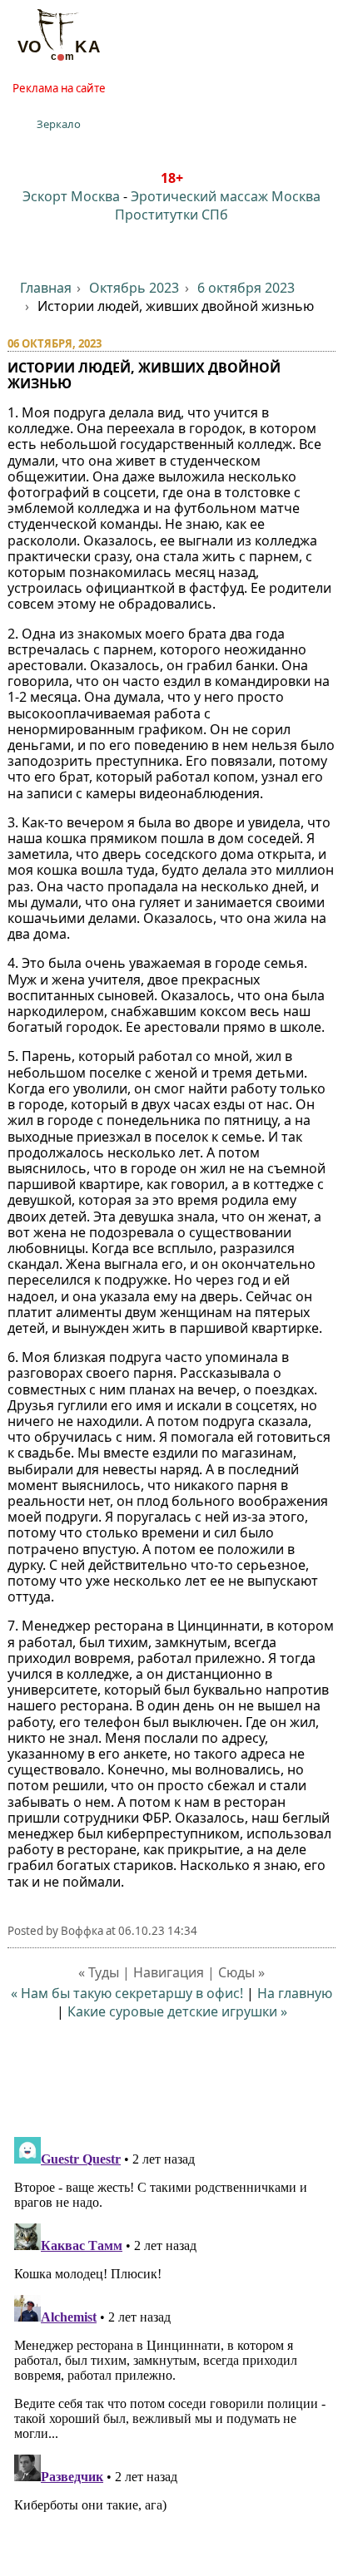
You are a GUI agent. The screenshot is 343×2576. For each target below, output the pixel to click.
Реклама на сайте (59, 88)
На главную (295, 1993)
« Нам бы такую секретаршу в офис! (127, 1993)
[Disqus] (172, 2338)
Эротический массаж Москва (226, 196)
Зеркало (59, 124)
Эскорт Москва (71, 196)
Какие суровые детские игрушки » (177, 2011)
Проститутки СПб (171, 215)
